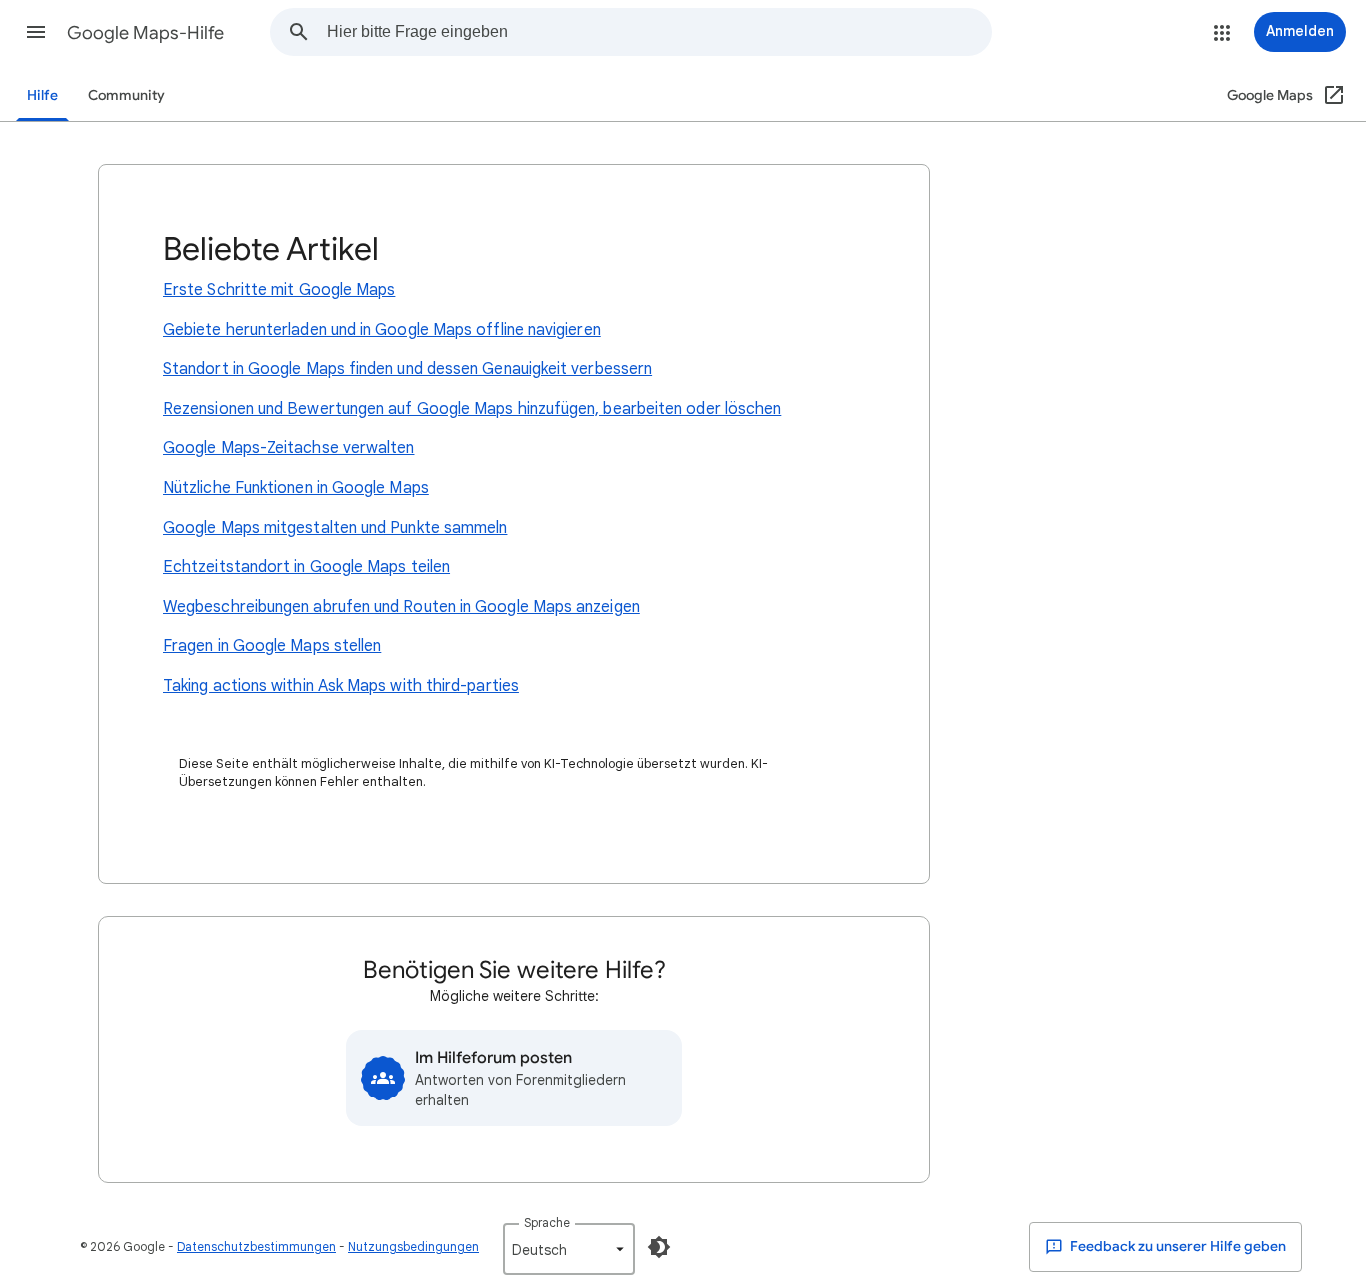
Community (126, 95)
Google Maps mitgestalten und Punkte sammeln (335, 528)
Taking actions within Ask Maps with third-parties (341, 686)
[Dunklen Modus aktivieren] (659, 1247)
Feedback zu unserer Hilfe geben (1176, 1246)
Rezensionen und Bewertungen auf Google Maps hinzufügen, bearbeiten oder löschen (472, 409)
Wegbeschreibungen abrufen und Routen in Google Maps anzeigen (401, 607)
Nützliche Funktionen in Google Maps (296, 488)
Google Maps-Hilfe (145, 33)
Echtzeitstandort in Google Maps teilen (306, 567)
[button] (36, 32)
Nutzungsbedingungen (413, 1246)
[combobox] (659, 32)
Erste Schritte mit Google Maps (279, 290)
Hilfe (42, 95)
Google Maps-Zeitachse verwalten (288, 448)
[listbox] (569, 1249)
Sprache (547, 1222)
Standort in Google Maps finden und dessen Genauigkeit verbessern (407, 369)
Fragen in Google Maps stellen (272, 646)
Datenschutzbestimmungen (256, 1246)
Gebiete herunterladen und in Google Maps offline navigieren (382, 330)
